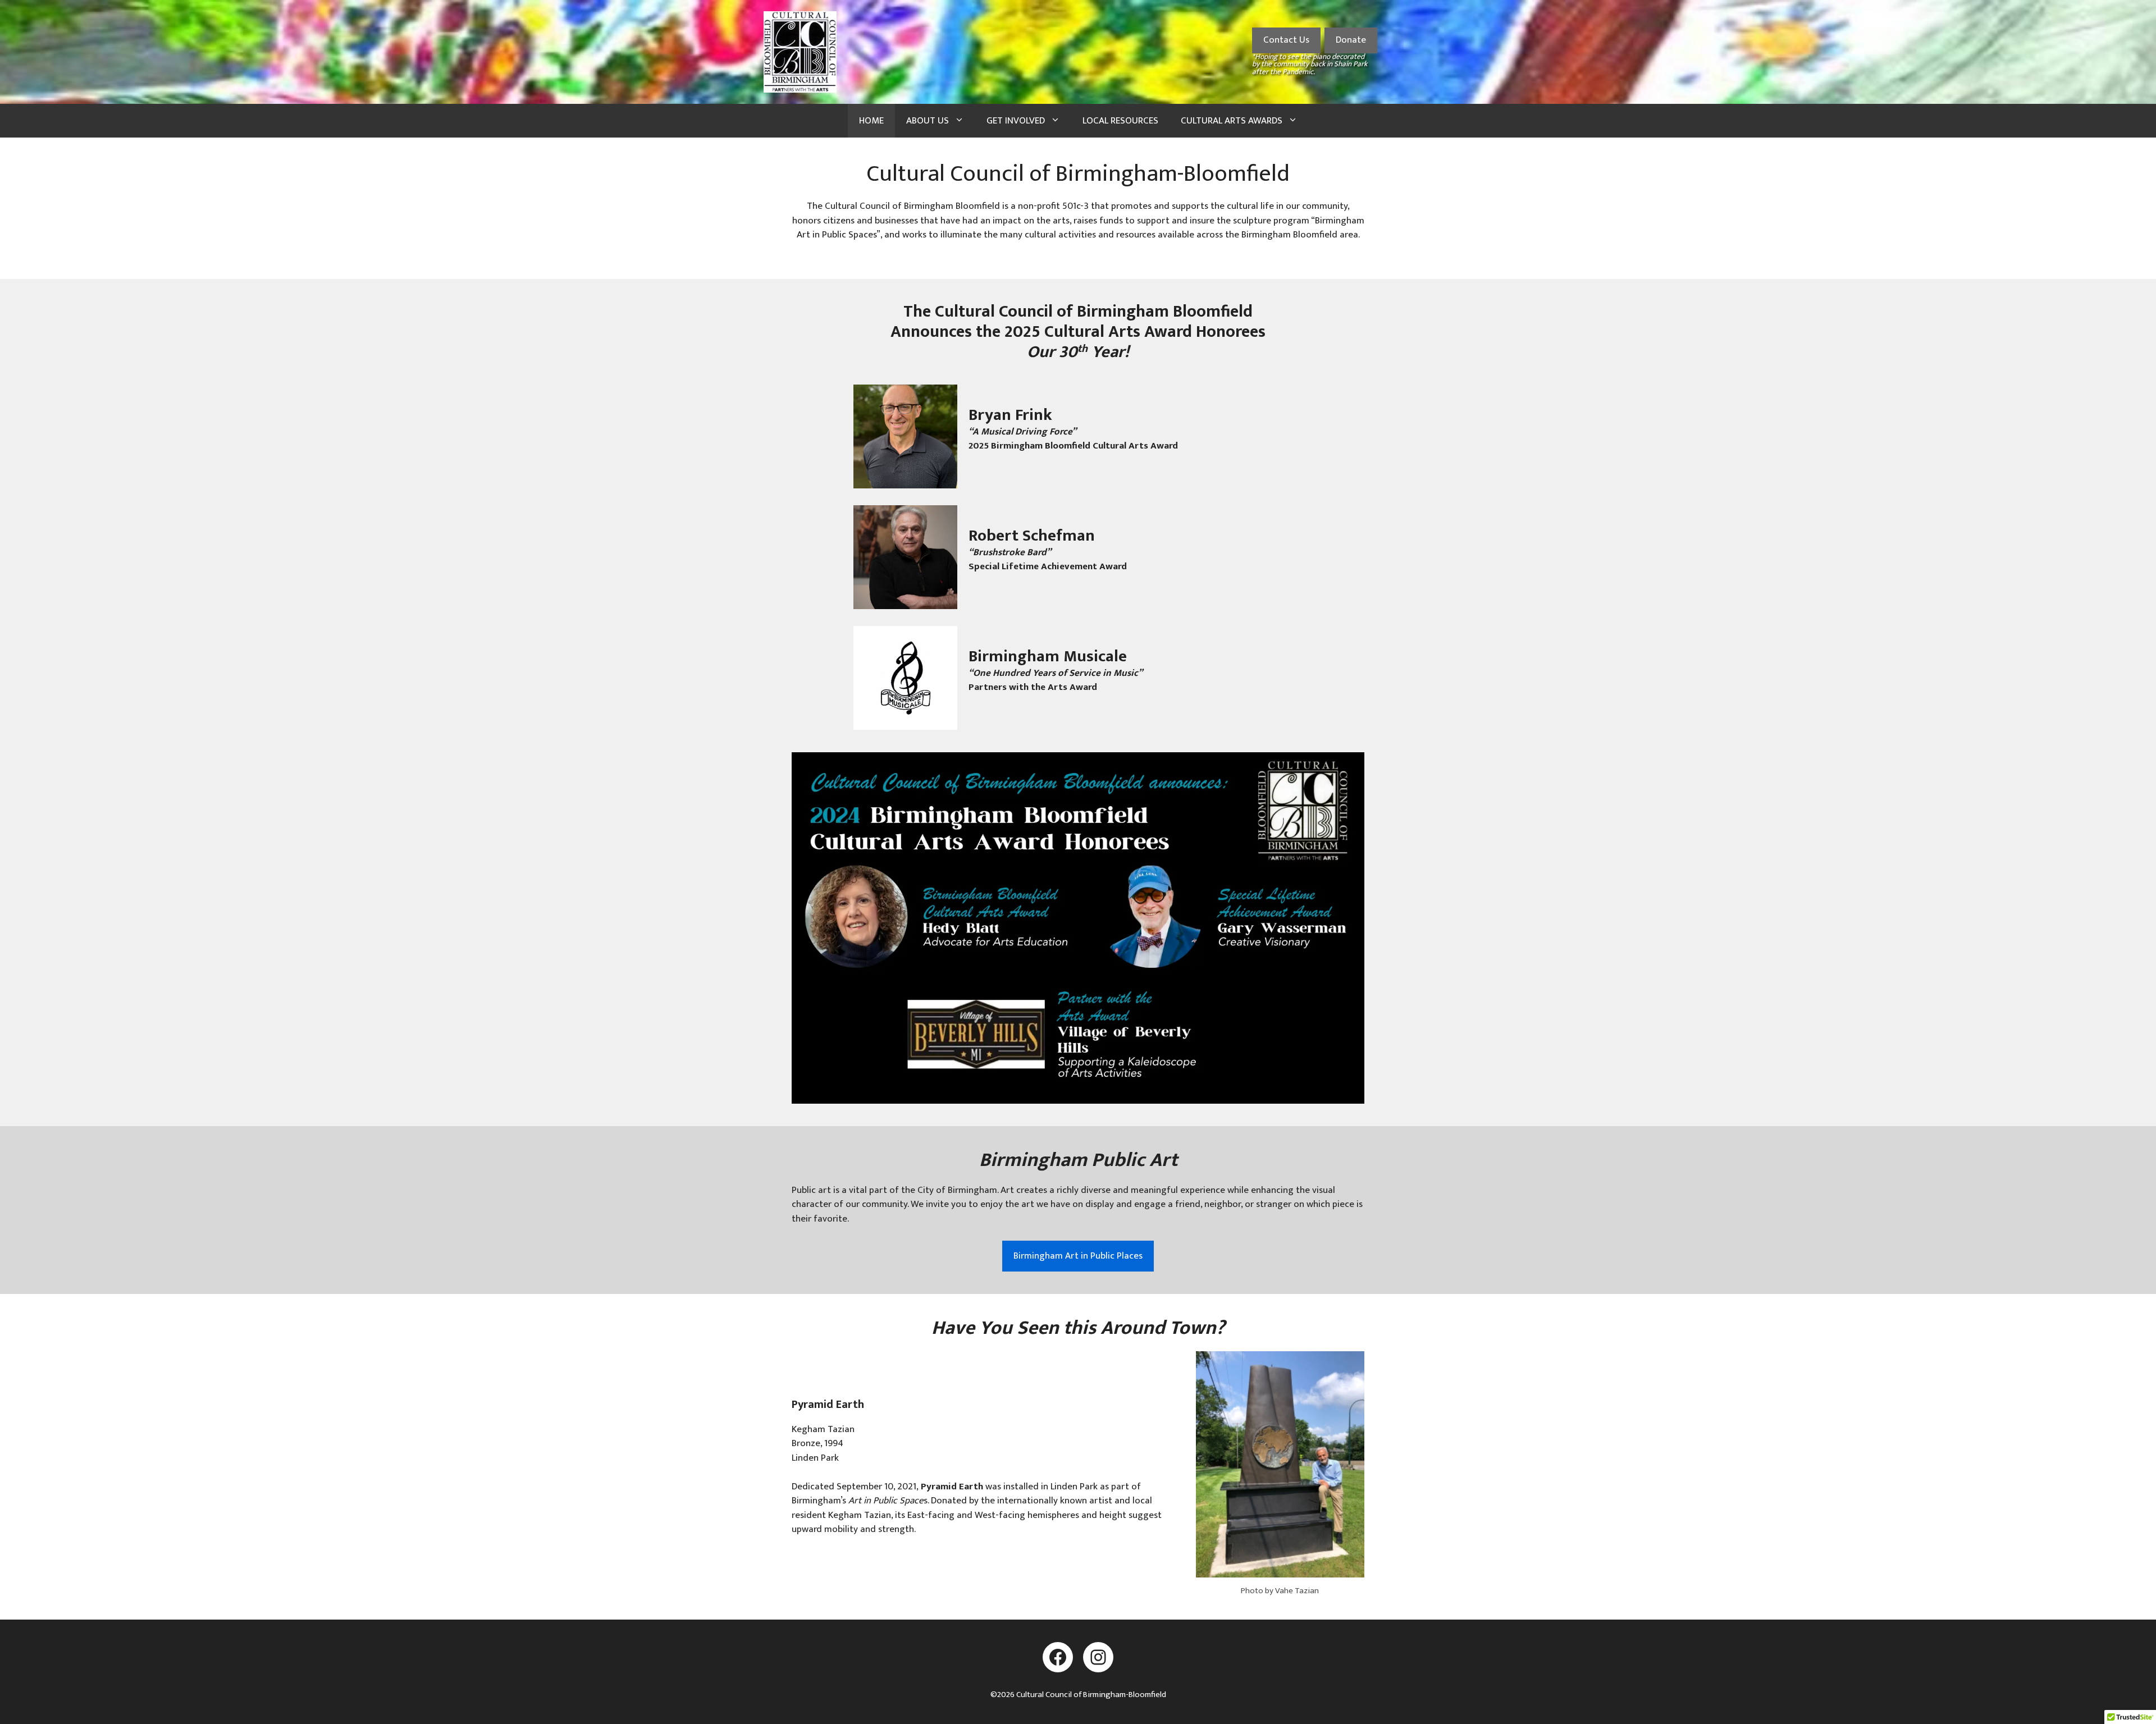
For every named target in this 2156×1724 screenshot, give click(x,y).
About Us (928, 121)
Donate (1351, 40)
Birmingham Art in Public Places (1078, 1256)
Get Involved (1016, 121)
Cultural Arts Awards (1232, 121)
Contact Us (1286, 40)
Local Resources (1120, 121)
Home (871, 121)
